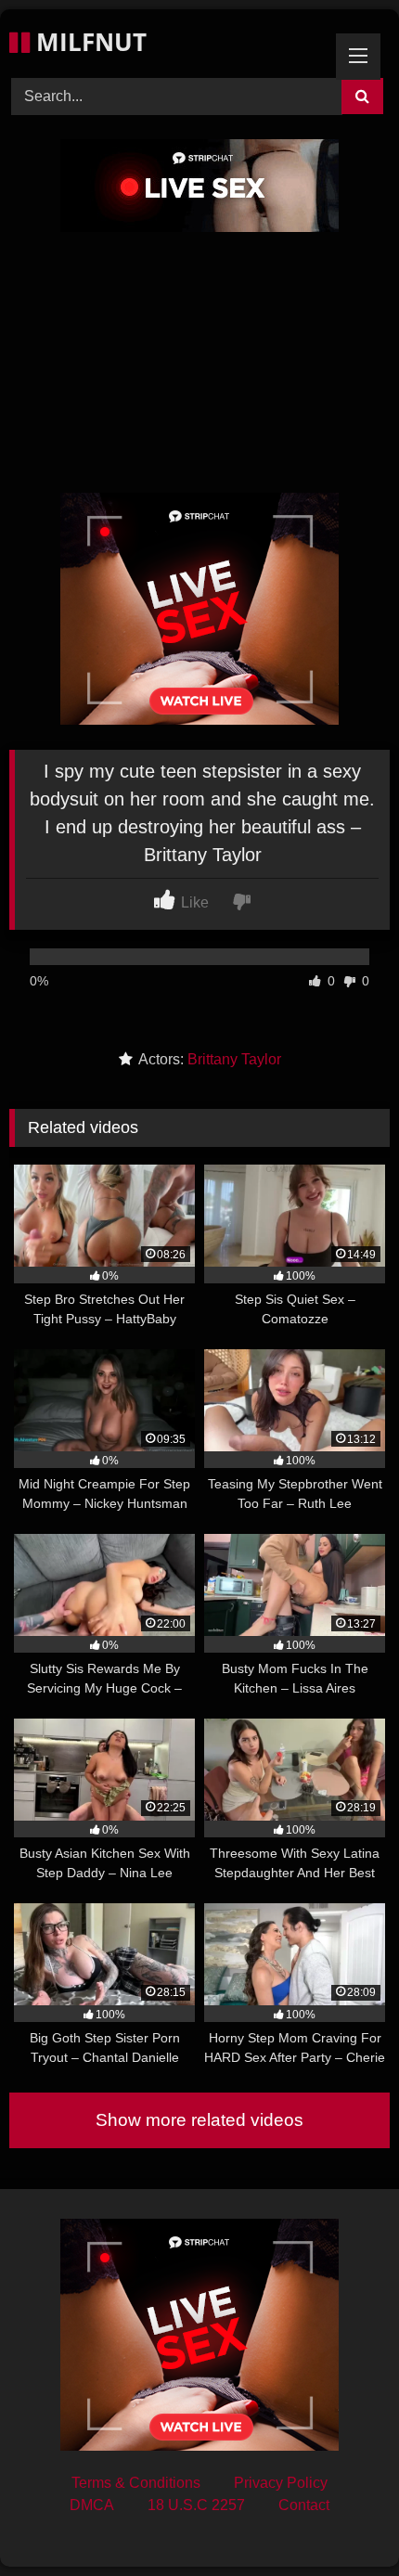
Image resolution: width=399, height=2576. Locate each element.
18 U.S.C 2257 (196, 2505)
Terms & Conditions (136, 2483)
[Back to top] (341, 2521)
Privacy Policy (281, 2483)
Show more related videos (199, 2120)
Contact (304, 2505)
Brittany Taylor (234, 1059)
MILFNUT (88, 42)
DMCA (92, 2505)
